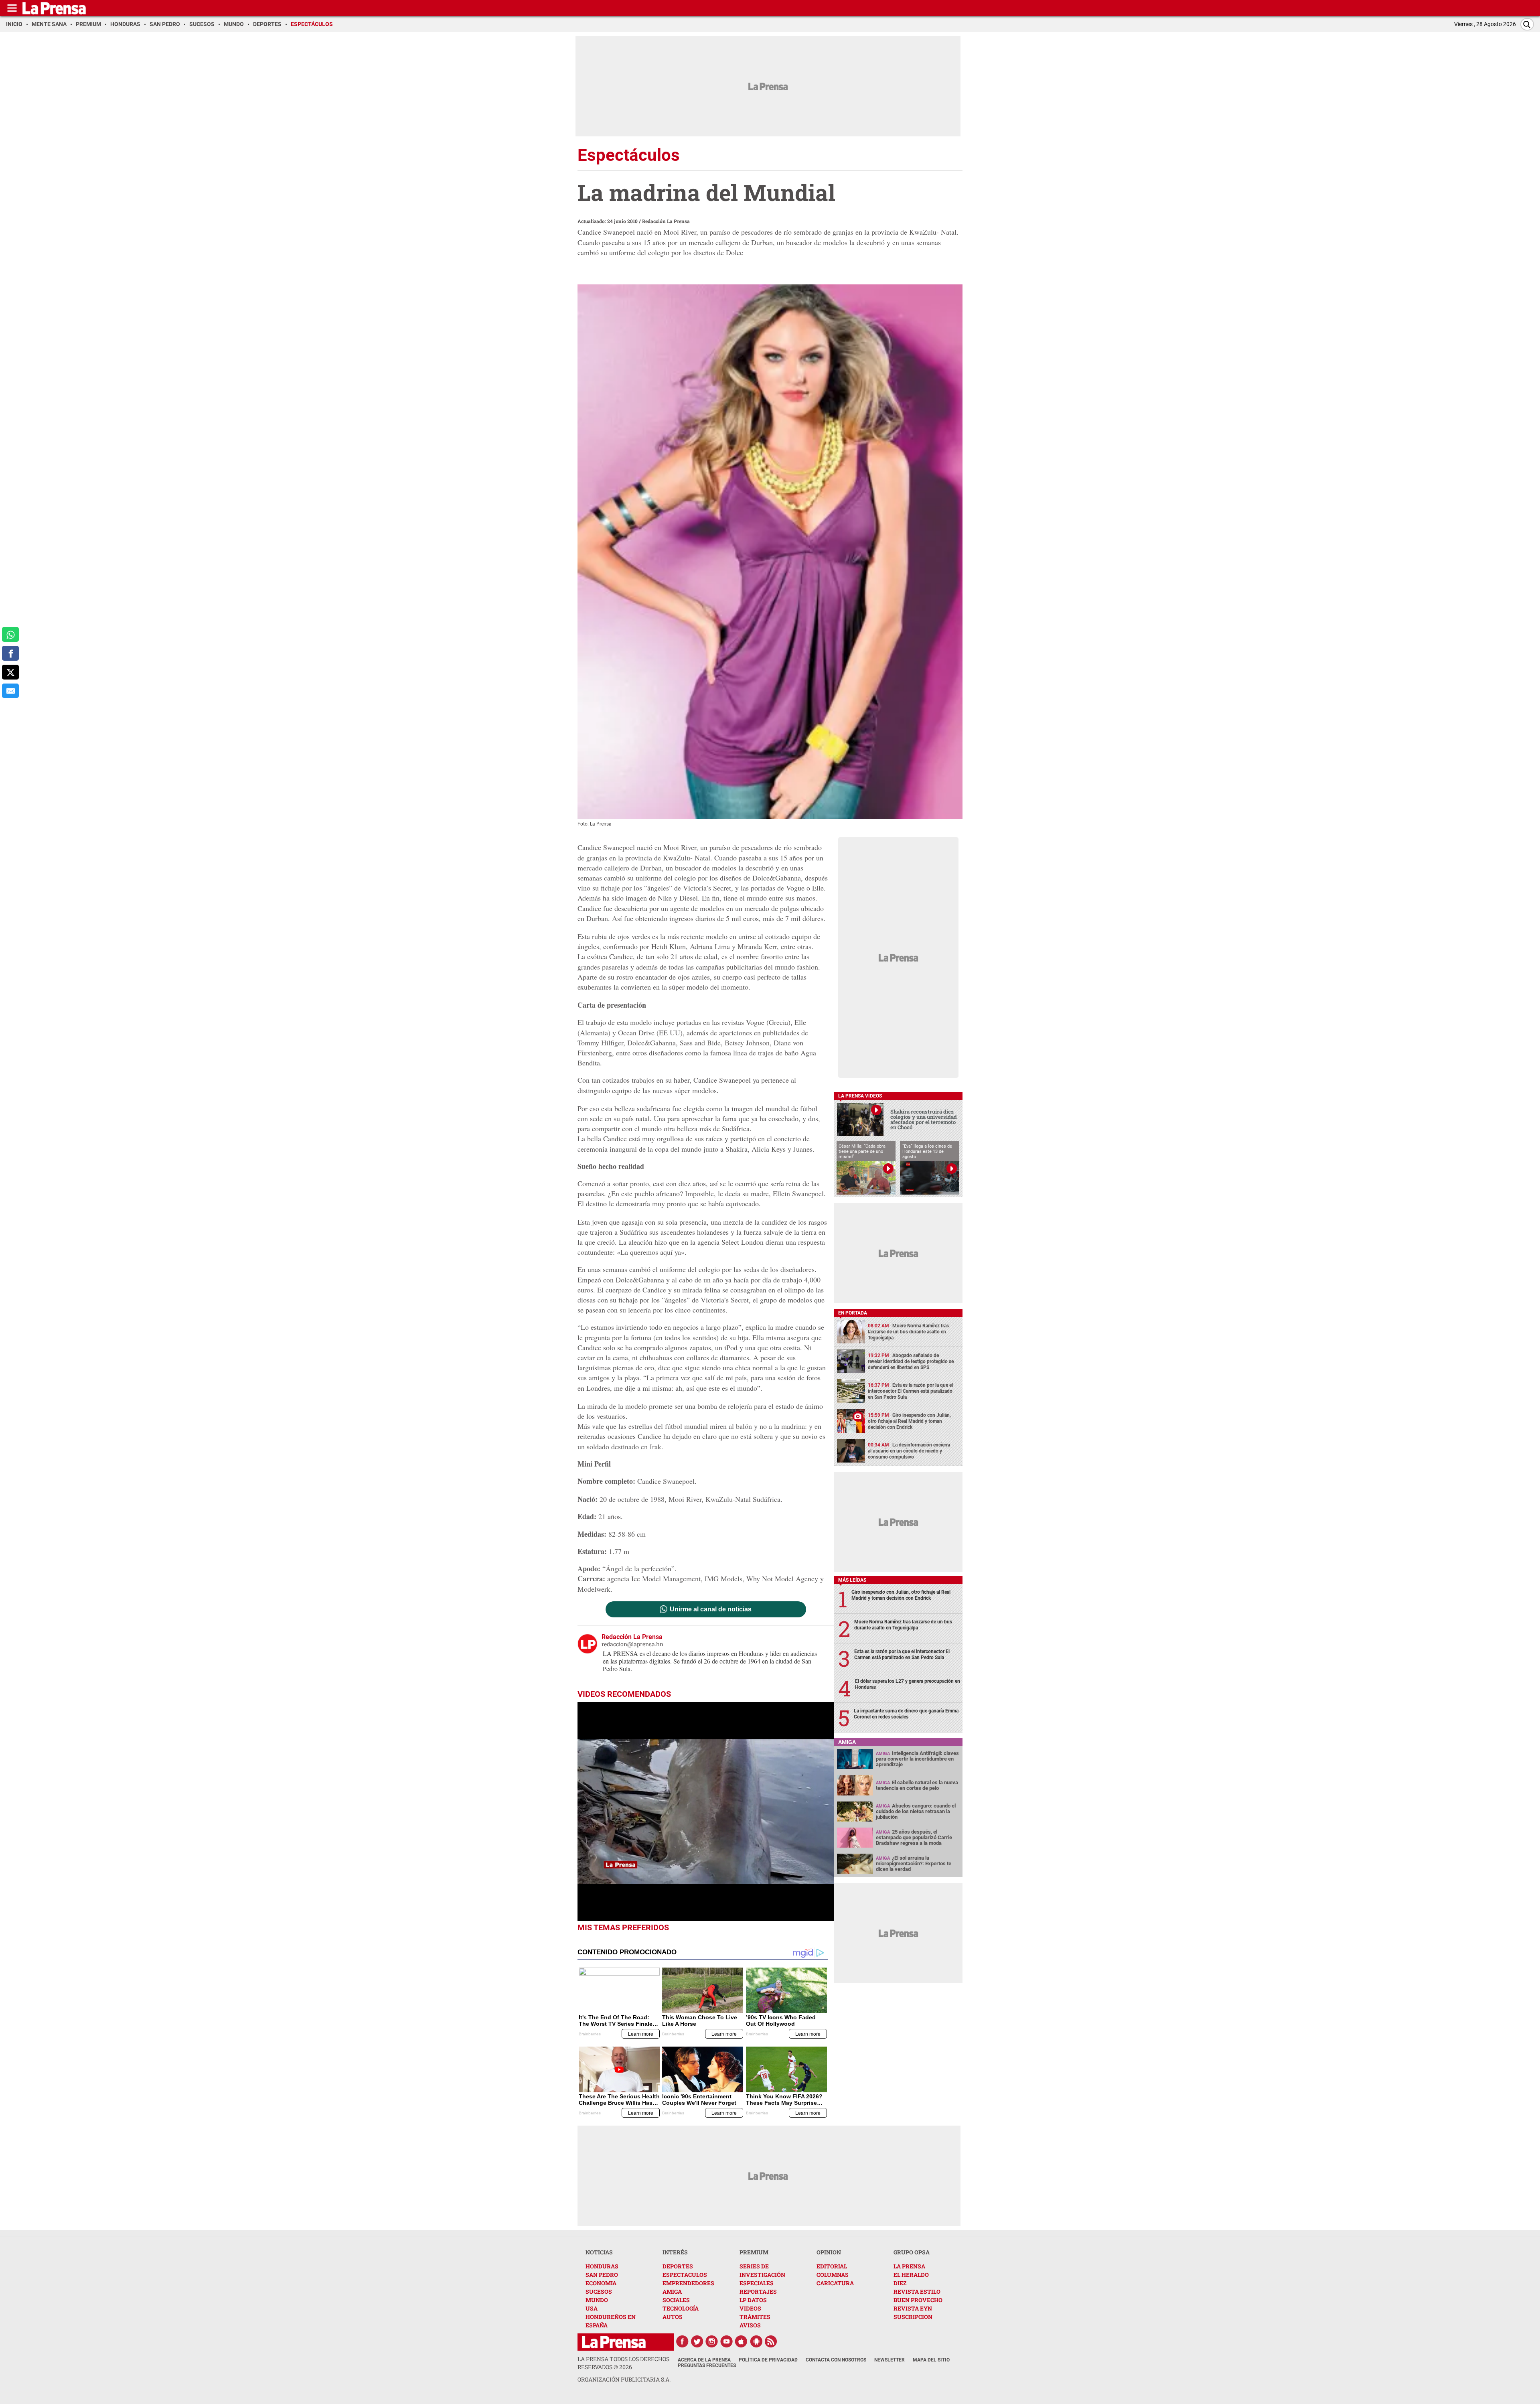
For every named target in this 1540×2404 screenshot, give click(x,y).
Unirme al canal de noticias (711, 1609)
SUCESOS (599, 2291)
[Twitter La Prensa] (697, 2341)
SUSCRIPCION (913, 2317)
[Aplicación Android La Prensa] (756, 2341)
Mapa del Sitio (931, 2360)
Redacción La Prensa (666, 221)
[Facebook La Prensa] (682, 2341)
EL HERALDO (911, 2275)
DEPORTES (678, 2266)
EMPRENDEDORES (688, 2283)
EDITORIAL (832, 2266)
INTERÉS (675, 2252)
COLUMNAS (833, 2275)
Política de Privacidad (768, 2360)
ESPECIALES (757, 2283)
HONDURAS (602, 2266)
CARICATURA (835, 2283)
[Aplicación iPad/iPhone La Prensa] (742, 2341)
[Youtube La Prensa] (727, 2341)
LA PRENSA (909, 2266)
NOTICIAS (599, 2252)
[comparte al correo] (10, 691)
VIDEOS (750, 2308)
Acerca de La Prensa (704, 2360)
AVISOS (750, 2325)
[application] (706, 1812)
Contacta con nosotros (836, 2360)
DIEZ (900, 2283)
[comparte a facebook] (10, 653)
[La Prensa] (614, 2342)
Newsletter (890, 2360)
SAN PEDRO (602, 2275)
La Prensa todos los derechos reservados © (623, 2363)
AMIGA (672, 2291)
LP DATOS (753, 2300)
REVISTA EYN (913, 2308)
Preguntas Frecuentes (707, 2365)
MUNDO (597, 2300)
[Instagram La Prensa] (712, 2341)
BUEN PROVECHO (918, 2300)
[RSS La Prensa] (771, 2341)
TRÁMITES (755, 2317)
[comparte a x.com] (10, 672)
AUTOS (673, 2317)
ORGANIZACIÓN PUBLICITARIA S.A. (624, 2379)
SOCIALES (676, 2300)
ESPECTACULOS (685, 2275)
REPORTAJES (758, 2291)
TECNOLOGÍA (681, 2308)
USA (592, 2308)
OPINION (829, 2252)
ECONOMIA (601, 2283)
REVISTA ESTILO (917, 2291)
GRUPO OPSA (912, 2252)
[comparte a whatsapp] (10, 634)
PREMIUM (754, 2252)
